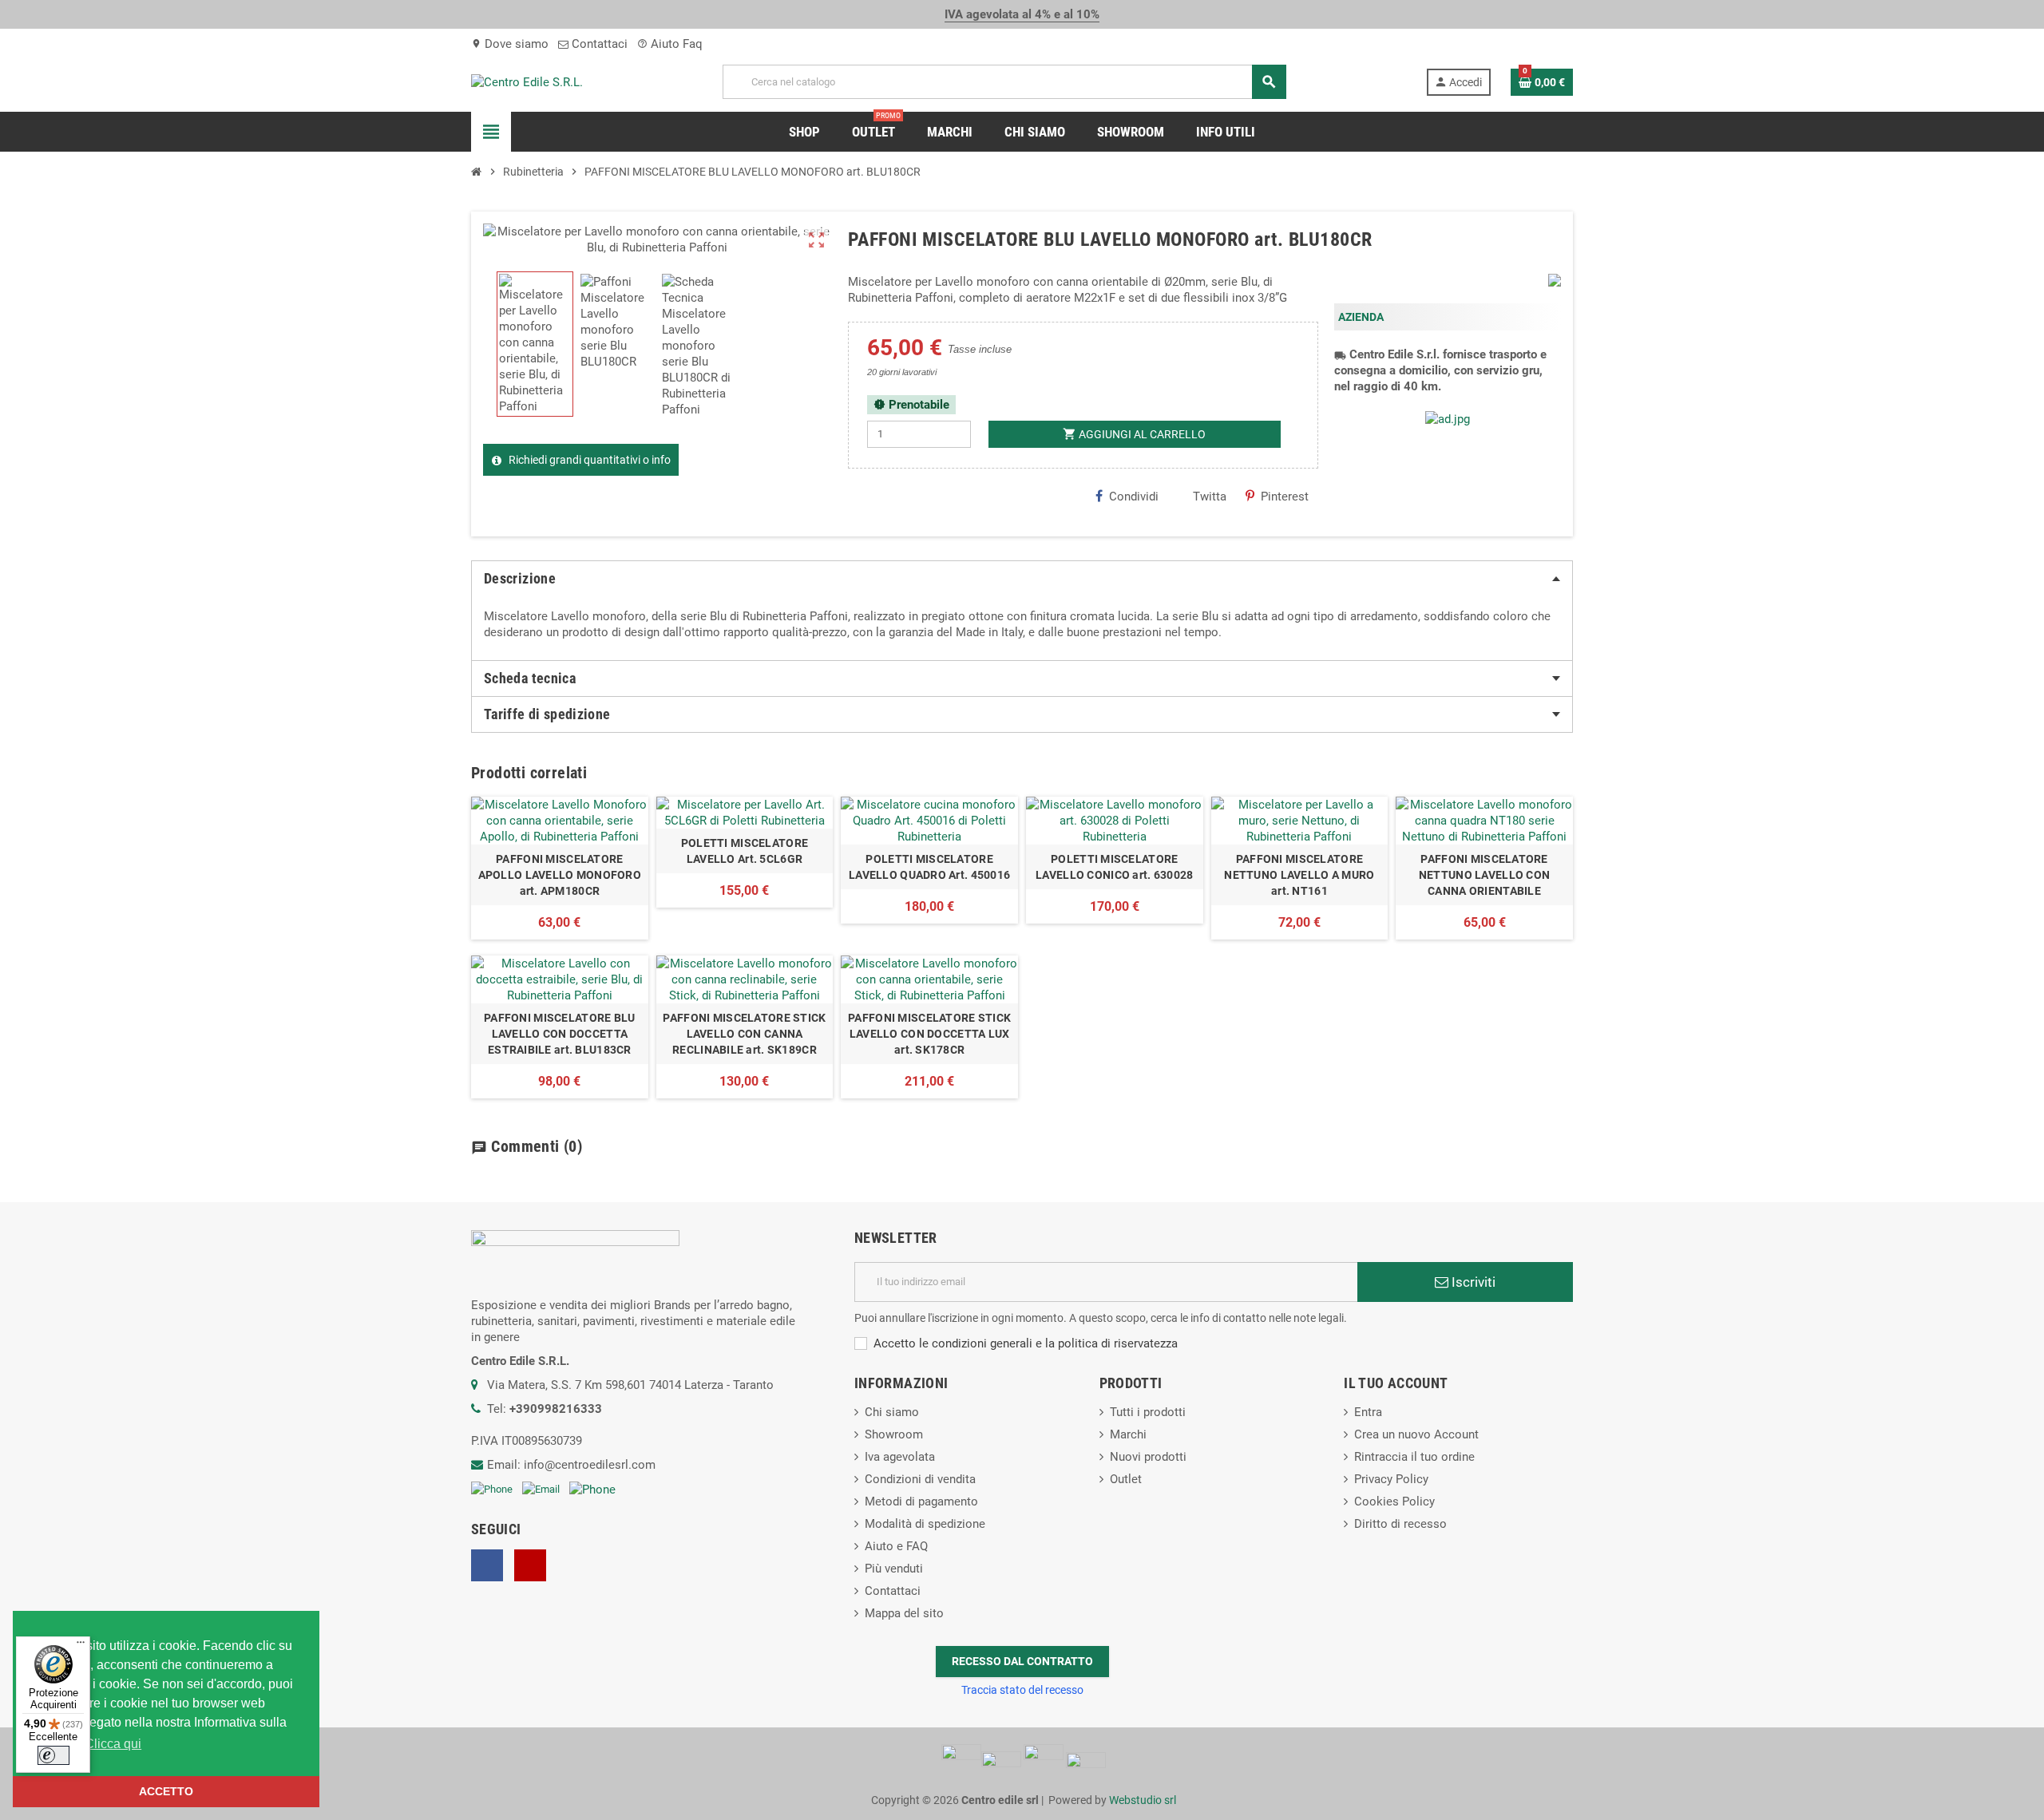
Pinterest (1285, 497)
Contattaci (598, 44)
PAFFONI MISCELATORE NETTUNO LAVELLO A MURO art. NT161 (1299, 875)
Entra (1368, 1412)
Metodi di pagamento (921, 1501)
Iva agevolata (900, 1457)
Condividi (1134, 497)
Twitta (1210, 497)
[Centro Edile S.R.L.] (527, 81)
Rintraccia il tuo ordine (1414, 1457)
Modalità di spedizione (925, 1524)
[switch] (53, 1755)
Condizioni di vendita (920, 1479)
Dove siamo (510, 44)
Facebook (487, 1565)
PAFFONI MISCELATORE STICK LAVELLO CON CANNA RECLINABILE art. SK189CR (744, 1034)
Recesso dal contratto (1022, 1661)
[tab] (1022, 579)
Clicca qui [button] (113, 1744)
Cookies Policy (1394, 1501)
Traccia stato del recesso (1022, 1690)
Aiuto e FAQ (896, 1546)
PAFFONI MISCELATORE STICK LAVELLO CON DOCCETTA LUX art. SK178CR (929, 1034)
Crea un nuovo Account (1416, 1434)
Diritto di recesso (1400, 1524)
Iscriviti (1472, 1282)
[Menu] (81, 1646)
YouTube (530, 1565)
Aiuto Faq (670, 44)
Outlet (1126, 1479)
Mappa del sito (904, 1613)
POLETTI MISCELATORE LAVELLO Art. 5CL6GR (745, 851)
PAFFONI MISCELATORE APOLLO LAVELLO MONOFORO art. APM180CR (560, 875)
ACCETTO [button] (166, 1791)
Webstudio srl (1143, 1800)
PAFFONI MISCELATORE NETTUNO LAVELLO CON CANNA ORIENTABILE (1484, 875)
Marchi (1128, 1434)
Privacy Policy (1391, 1479)
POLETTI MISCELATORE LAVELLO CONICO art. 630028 (1114, 867)
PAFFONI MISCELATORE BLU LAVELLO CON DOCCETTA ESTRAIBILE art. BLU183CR (559, 1034)
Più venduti (894, 1569)
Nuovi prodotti (1148, 1457)
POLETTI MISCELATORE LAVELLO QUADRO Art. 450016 (929, 867)
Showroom (894, 1434)
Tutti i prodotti (1148, 1412)
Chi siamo (892, 1412)
